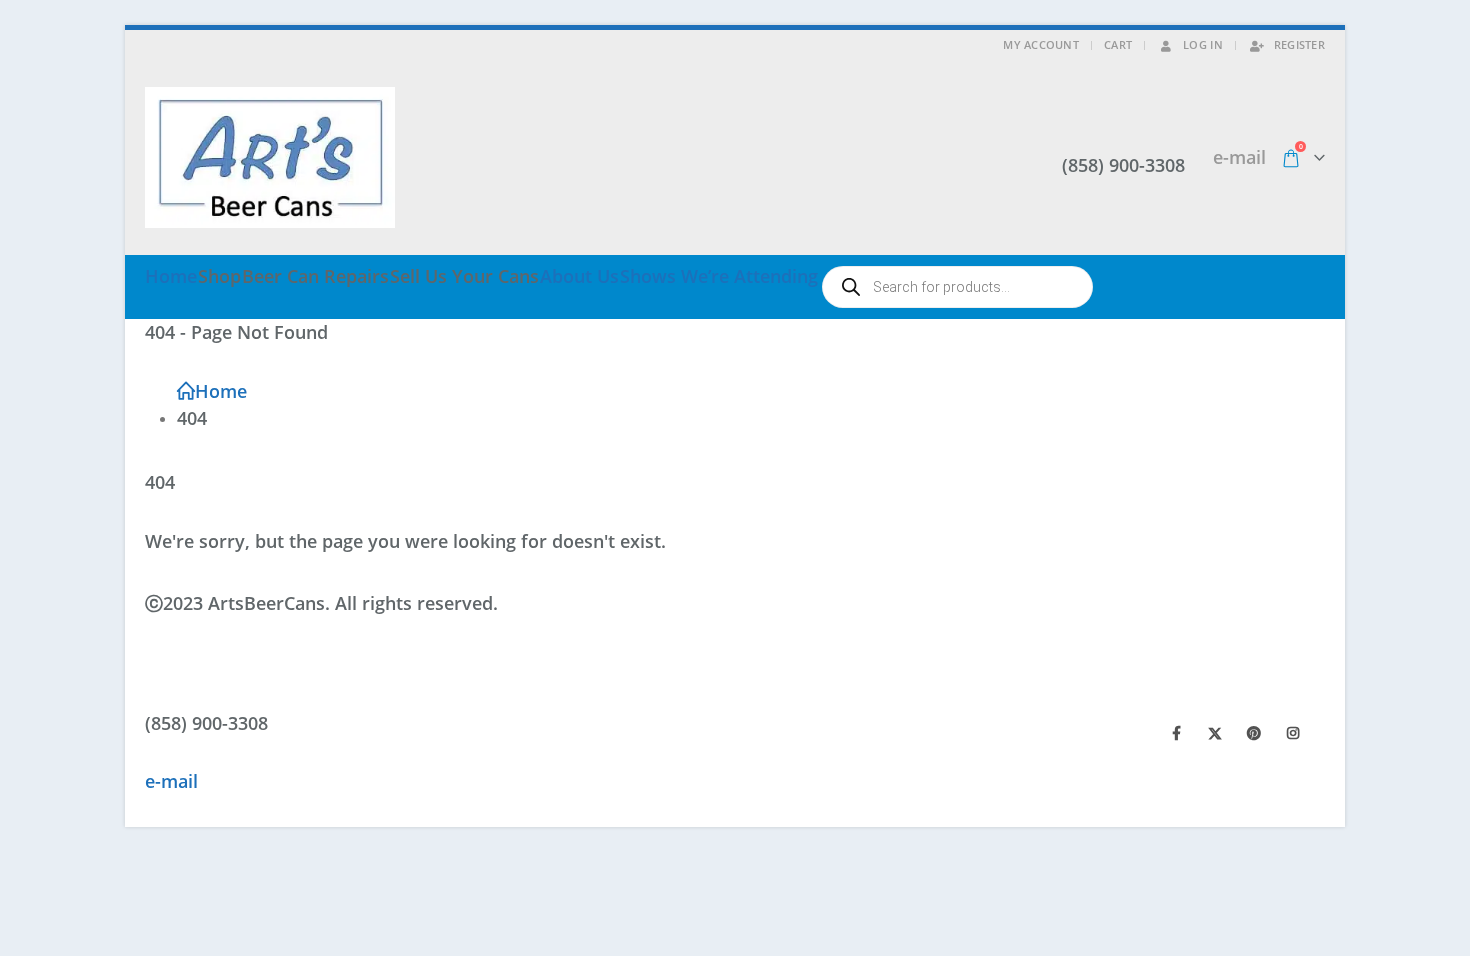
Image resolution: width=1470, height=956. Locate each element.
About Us (579, 276)
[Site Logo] (270, 157)
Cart (1118, 44)
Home (171, 276)
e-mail (1239, 157)
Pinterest (1254, 733)
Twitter (1215, 733)
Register (1299, 44)
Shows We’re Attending (719, 276)
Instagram (1293, 733)
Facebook (1176, 733)
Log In (1203, 44)
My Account (1041, 44)
